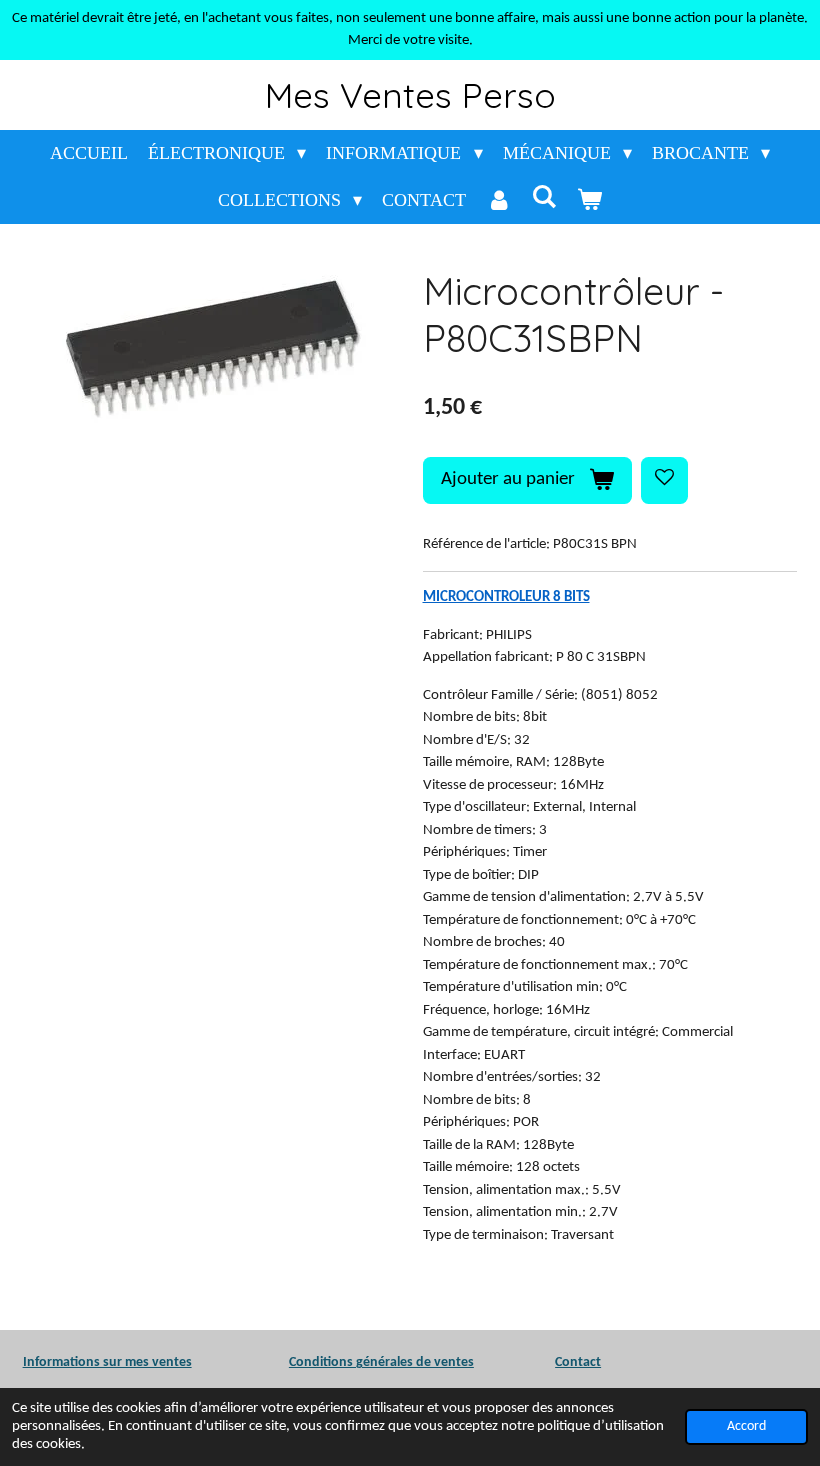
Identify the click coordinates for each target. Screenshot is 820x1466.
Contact (578, 1362)
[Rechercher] (544, 197)
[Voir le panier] (589, 200)
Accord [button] (746, 1426)
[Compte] (498, 200)
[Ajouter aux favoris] (664, 480)
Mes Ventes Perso (410, 95)
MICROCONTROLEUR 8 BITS (506, 597)
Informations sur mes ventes (107, 1362)
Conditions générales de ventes (381, 1362)
